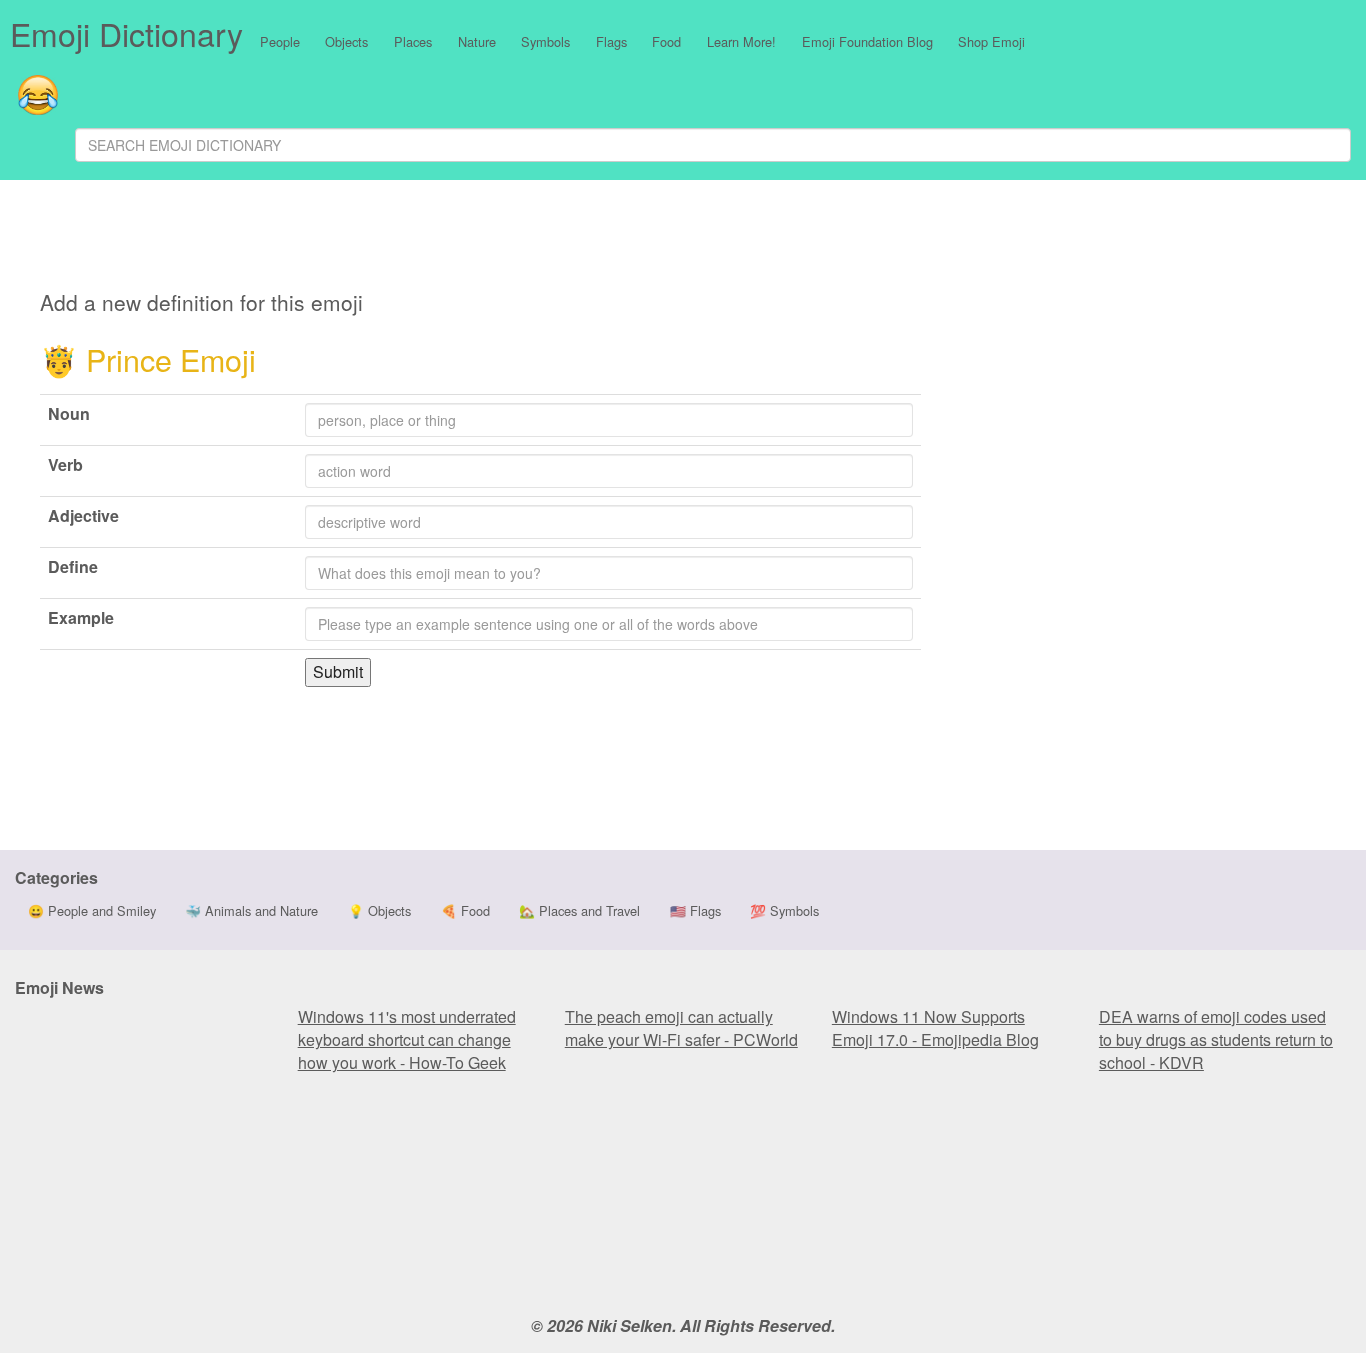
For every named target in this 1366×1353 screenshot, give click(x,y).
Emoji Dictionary (126, 33)
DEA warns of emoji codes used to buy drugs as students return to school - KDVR (1216, 1039)
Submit (338, 671)
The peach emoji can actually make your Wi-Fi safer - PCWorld (681, 1028)
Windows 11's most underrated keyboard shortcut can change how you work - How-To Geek (407, 1039)
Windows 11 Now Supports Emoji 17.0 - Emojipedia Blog (935, 1028)
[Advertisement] (501, 238)
